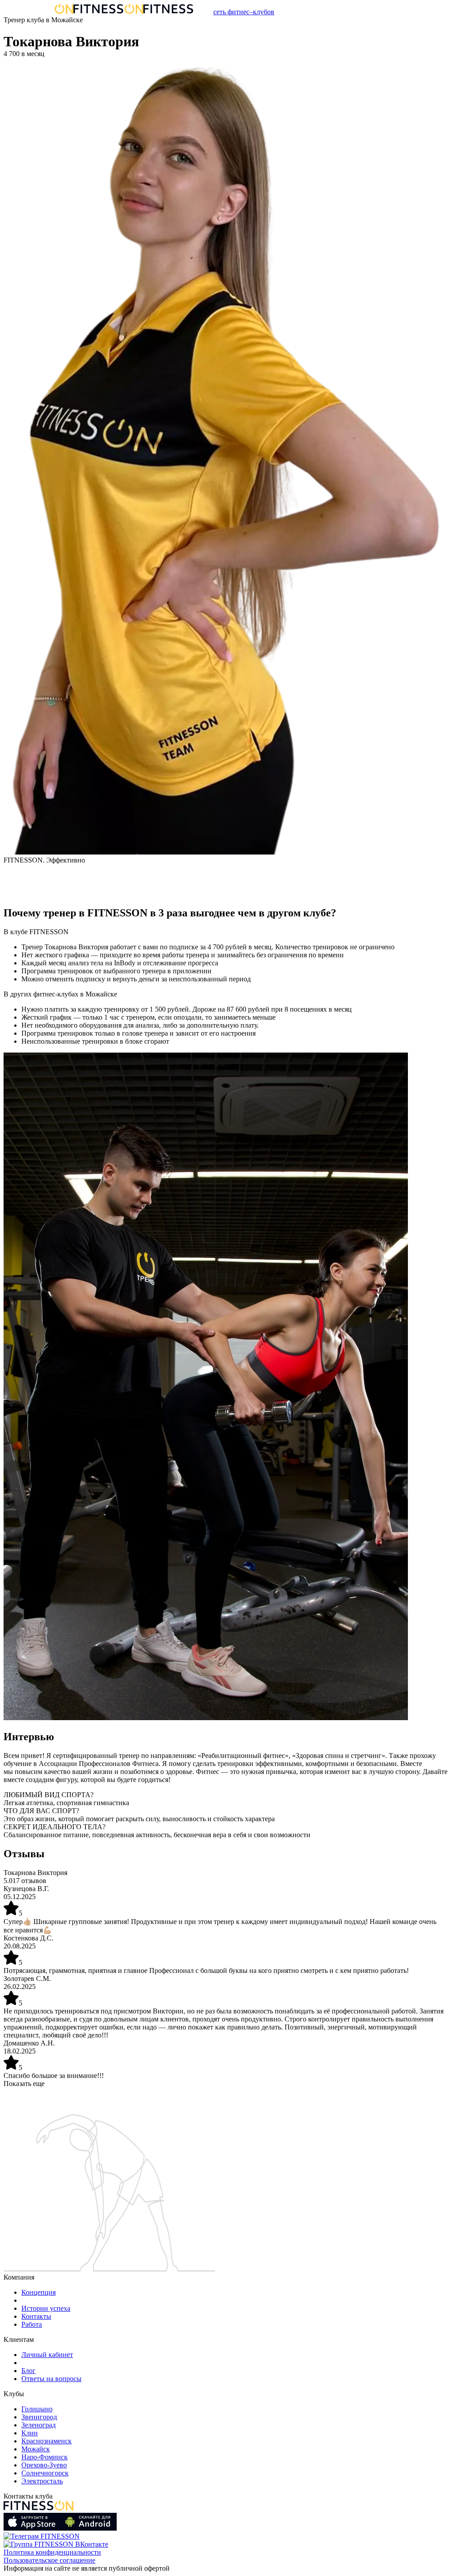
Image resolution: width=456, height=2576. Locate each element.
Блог (28, 2371)
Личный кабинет (47, 2355)
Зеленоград (39, 2425)
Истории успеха (46, 2308)
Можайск (36, 2449)
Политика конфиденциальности (52, 2552)
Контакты (36, 2316)
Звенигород (39, 2417)
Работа (32, 2324)
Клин (30, 2433)
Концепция (39, 2292)
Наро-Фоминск (45, 2457)
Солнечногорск (45, 2473)
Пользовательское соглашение (49, 2560)
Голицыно (37, 2409)
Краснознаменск (47, 2441)
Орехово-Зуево (44, 2465)
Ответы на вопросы (51, 2379)
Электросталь (42, 2481)
